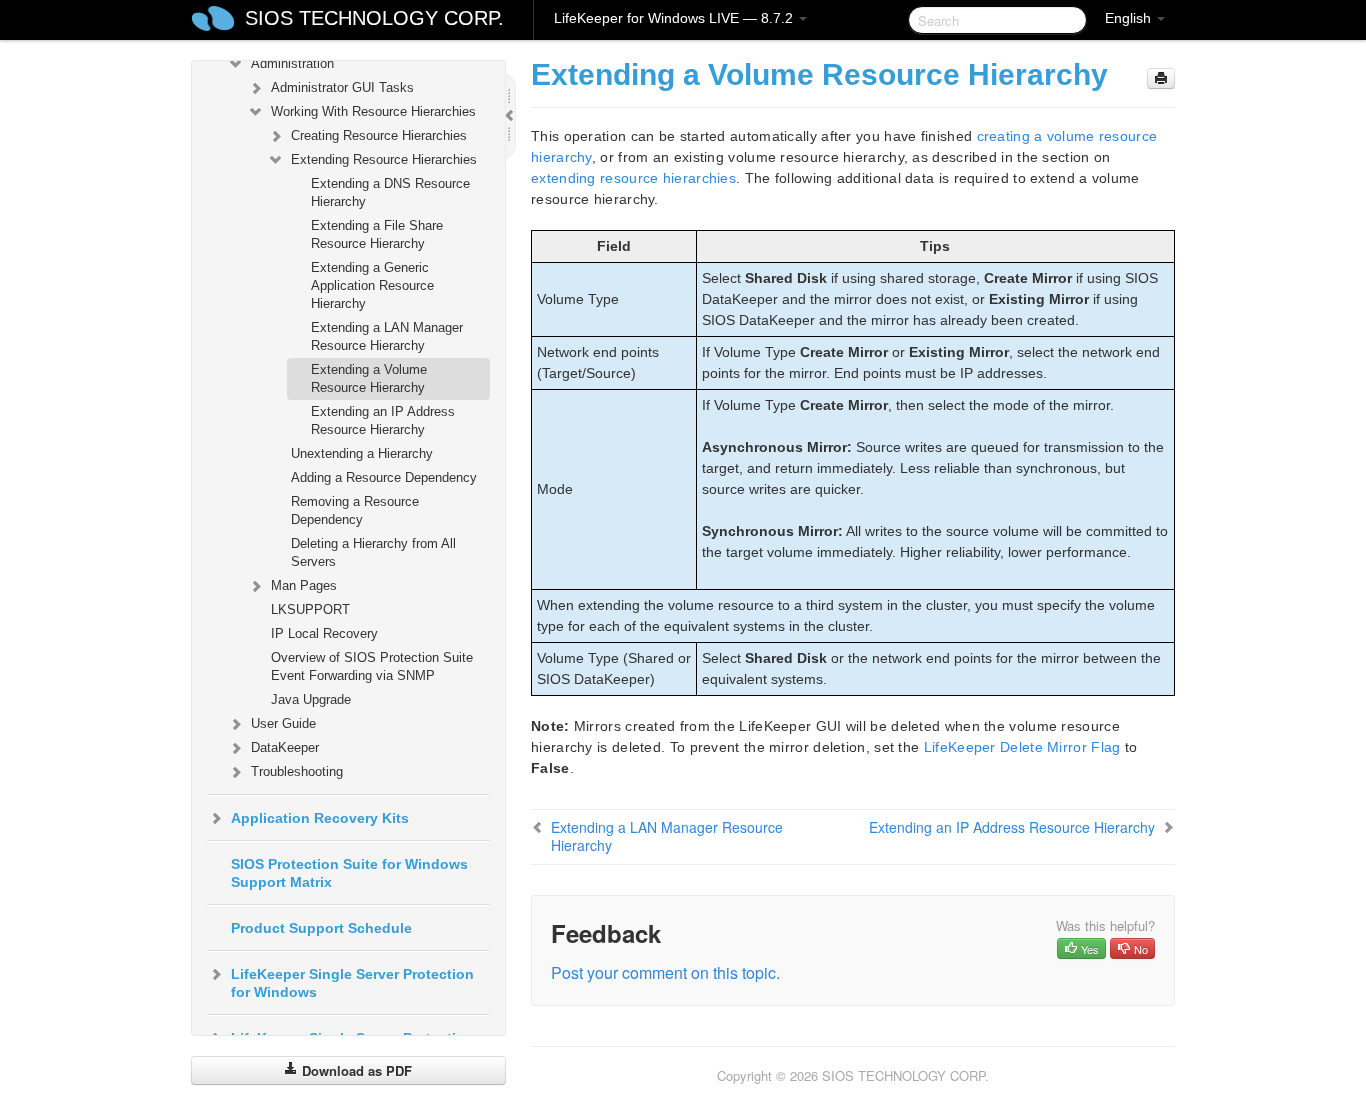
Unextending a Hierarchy (362, 453)
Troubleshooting (297, 771)
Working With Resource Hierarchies (373, 111)
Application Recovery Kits (320, 818)
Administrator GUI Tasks (342, 87)
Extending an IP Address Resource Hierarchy (383, 420)
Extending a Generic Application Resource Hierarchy (372, 285)
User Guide (283, 723)
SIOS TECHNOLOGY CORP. (374, 18)
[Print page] (1161, 78)
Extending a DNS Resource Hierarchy (390, 192)
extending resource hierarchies (633, 178)
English (1130, 18)
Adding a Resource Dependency (384, 477)
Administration (292, 63)
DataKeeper (285, 747)
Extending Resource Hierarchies (384, 159)
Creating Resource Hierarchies (379, 135)
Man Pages (304, 585)
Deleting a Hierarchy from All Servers (373, 552)
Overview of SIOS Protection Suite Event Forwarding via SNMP (372, 666)
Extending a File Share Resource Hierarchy (377, 234)
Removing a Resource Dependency (355, 510)
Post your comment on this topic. (665, 972)
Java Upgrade (311, 699)
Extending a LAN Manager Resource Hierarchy (387, 336)
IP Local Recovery (324, 633)
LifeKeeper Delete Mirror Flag (1022, 747)
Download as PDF (355, 1070)
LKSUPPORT (310, 609)
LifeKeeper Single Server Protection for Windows (352, 983)
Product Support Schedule (321, 928)
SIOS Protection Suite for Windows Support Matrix (349, 873)
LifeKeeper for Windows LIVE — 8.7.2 (675, 18)
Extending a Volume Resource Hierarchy (369, 378)
